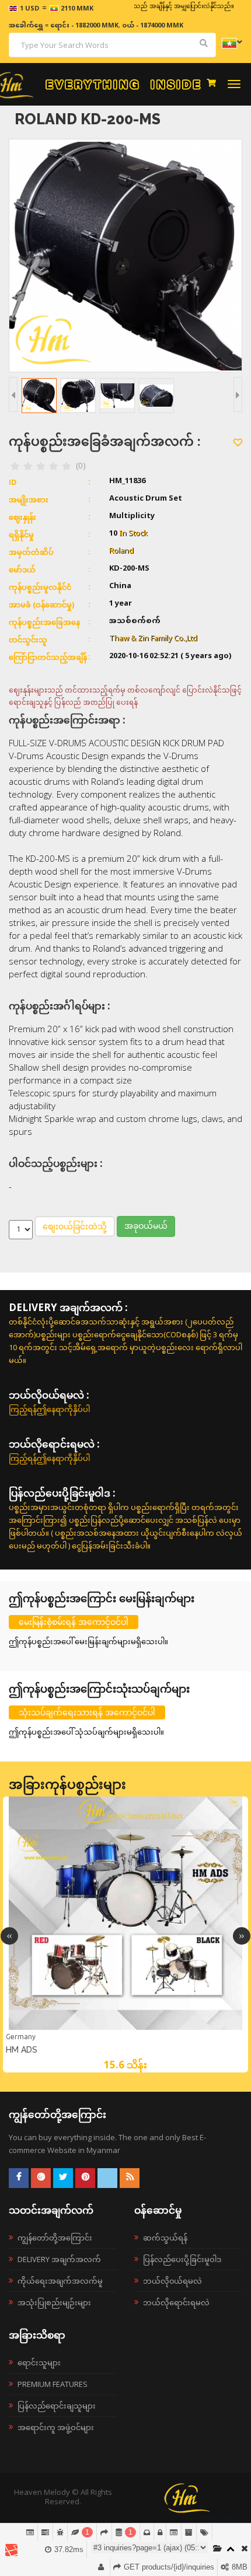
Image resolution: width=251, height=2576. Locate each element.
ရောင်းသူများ (39, 2362)
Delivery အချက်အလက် (59, 2259)
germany (21, 2037)
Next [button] (242, 1936)
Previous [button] (9, 1936)
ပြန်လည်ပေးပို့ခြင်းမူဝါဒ (182, 2259)
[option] (125, 1934)
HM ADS (22, 2050)
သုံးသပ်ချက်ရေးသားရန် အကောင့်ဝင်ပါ (87, 1712)
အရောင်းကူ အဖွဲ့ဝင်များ (56, 2427)
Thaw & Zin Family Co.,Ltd (153, 639)
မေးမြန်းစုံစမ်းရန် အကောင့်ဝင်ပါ (74, 1622)
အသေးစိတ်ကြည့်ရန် (125, 2029)
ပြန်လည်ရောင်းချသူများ (57, 2406)
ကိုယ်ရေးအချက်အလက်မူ (60, 2281)
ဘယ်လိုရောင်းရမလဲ (176, 2302)
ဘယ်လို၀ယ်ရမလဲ (172, 2281)
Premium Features (53, 2384)
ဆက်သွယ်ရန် (165, 2238)
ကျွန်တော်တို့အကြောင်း (55, 2238)
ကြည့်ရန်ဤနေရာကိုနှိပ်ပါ (49, 1409)
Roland (121, 551)
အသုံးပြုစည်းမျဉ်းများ (54, 2302)
